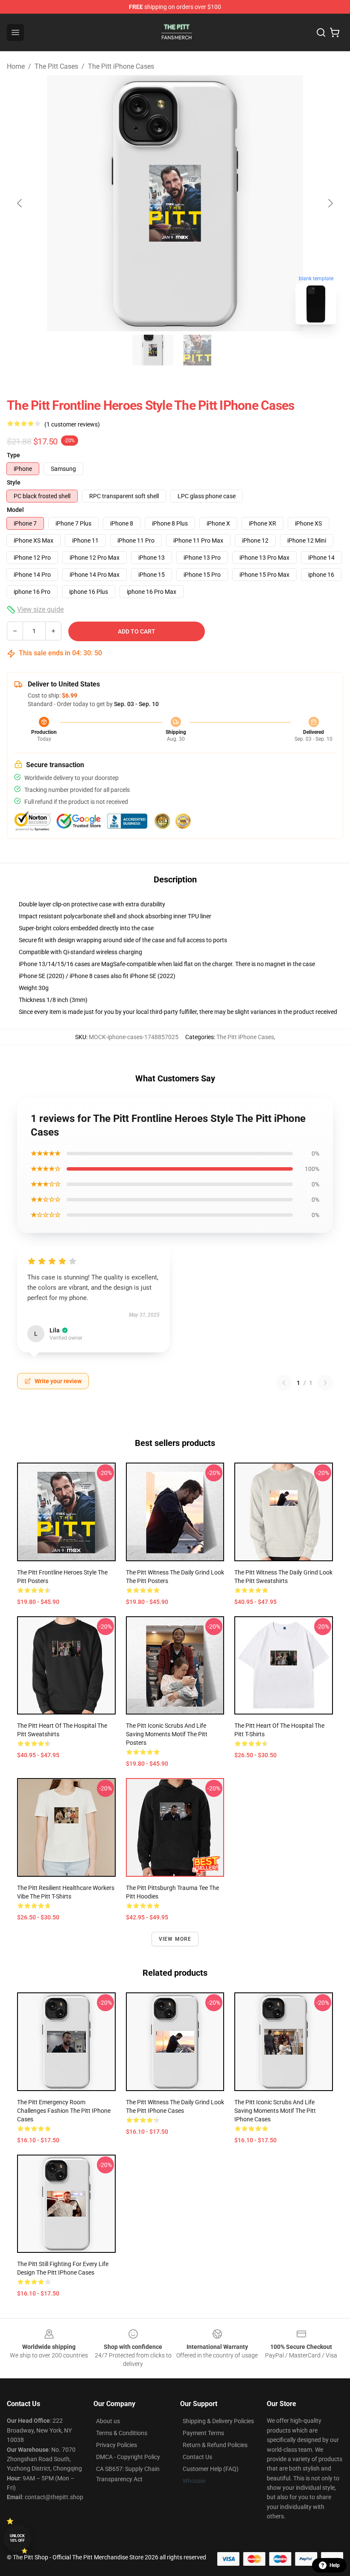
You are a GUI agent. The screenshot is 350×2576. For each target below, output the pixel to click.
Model (15, 510)
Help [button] (335, 2565)
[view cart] (335, 32)
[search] (321, 32)
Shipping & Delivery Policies (218, 2421)
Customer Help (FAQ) (211, 2469)
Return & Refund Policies (215, 2445)
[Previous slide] (20, 203)
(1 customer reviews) (72, 424)
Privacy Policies (117, 2445)
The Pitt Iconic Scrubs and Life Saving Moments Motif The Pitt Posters (167, 1734)
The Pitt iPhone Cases (121, 66)
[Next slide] (330, 203)
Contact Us (197, 2457)
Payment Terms (203, 2433)
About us (108, 2421)
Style (14, 482)
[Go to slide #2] (197, 350)
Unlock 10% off (17, 2538)
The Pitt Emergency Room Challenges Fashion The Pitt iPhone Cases (64, 2111)
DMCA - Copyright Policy (128, 2457)
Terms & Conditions (122, 2433)
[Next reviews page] (325, 1383)
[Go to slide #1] (153, 350)
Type (13, 455)
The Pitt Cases (56, 66)
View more (175, 1939)
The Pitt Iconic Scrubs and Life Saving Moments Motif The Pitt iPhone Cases (275, 2111)
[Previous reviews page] (284, 1383)
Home (16, 66)
